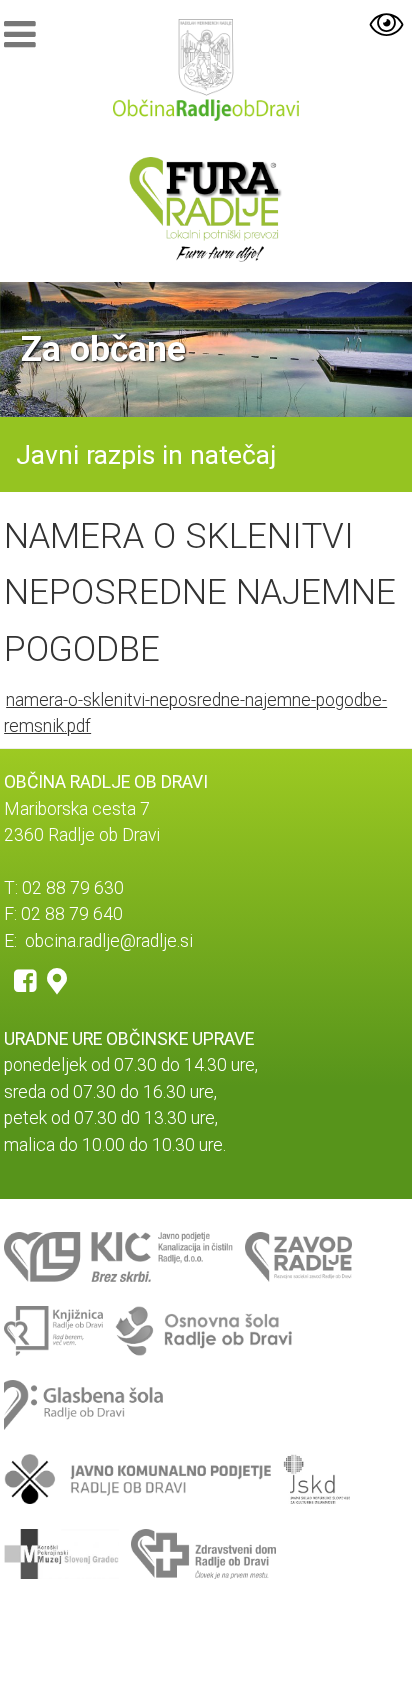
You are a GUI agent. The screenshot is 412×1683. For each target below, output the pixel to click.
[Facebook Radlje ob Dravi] (25, 980)
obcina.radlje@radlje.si (109, 941)
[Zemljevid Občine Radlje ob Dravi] (57, 980)
